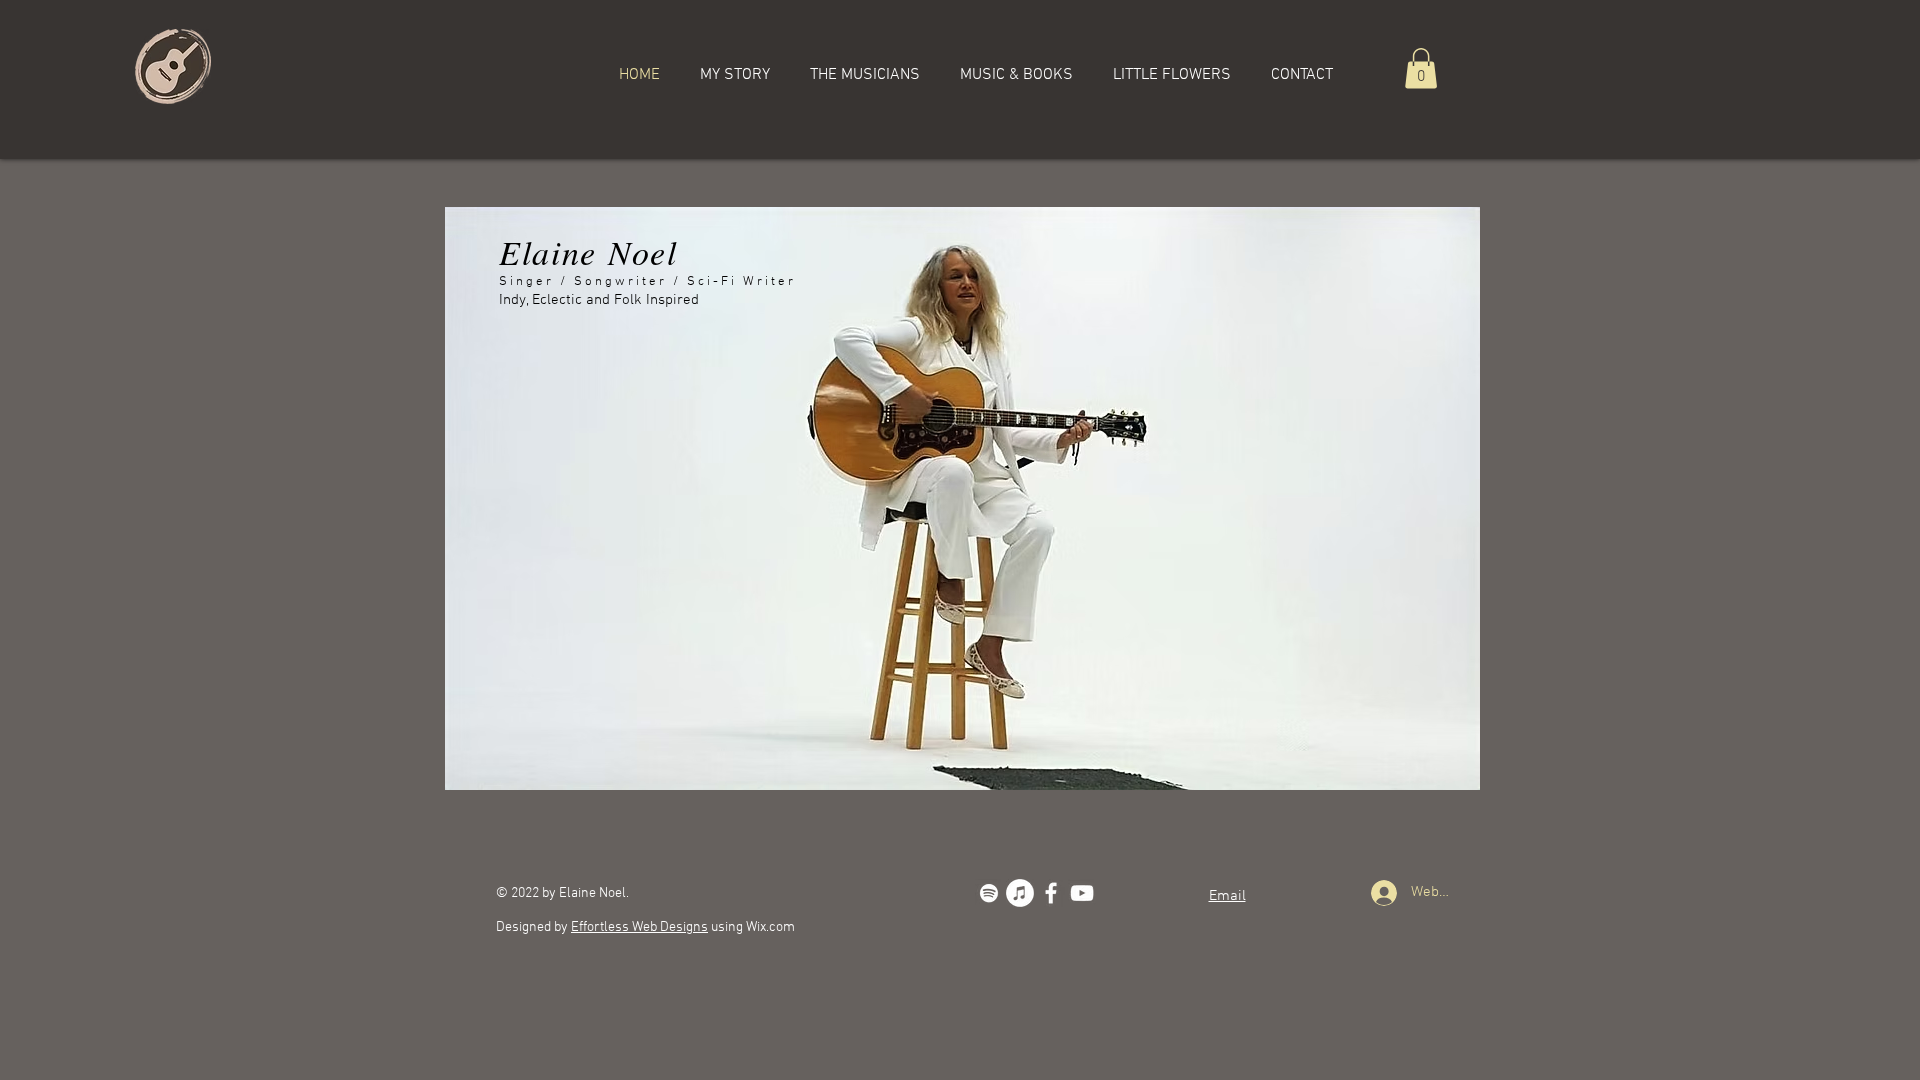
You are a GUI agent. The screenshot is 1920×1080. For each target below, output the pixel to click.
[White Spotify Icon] (989, 893)
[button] (1421, 68)
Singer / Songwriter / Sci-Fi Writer (647, 282)
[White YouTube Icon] (1082, 893)
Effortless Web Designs (639, 927)
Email (1227, 896)
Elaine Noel (588, 251)
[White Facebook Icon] (1051, 893)
